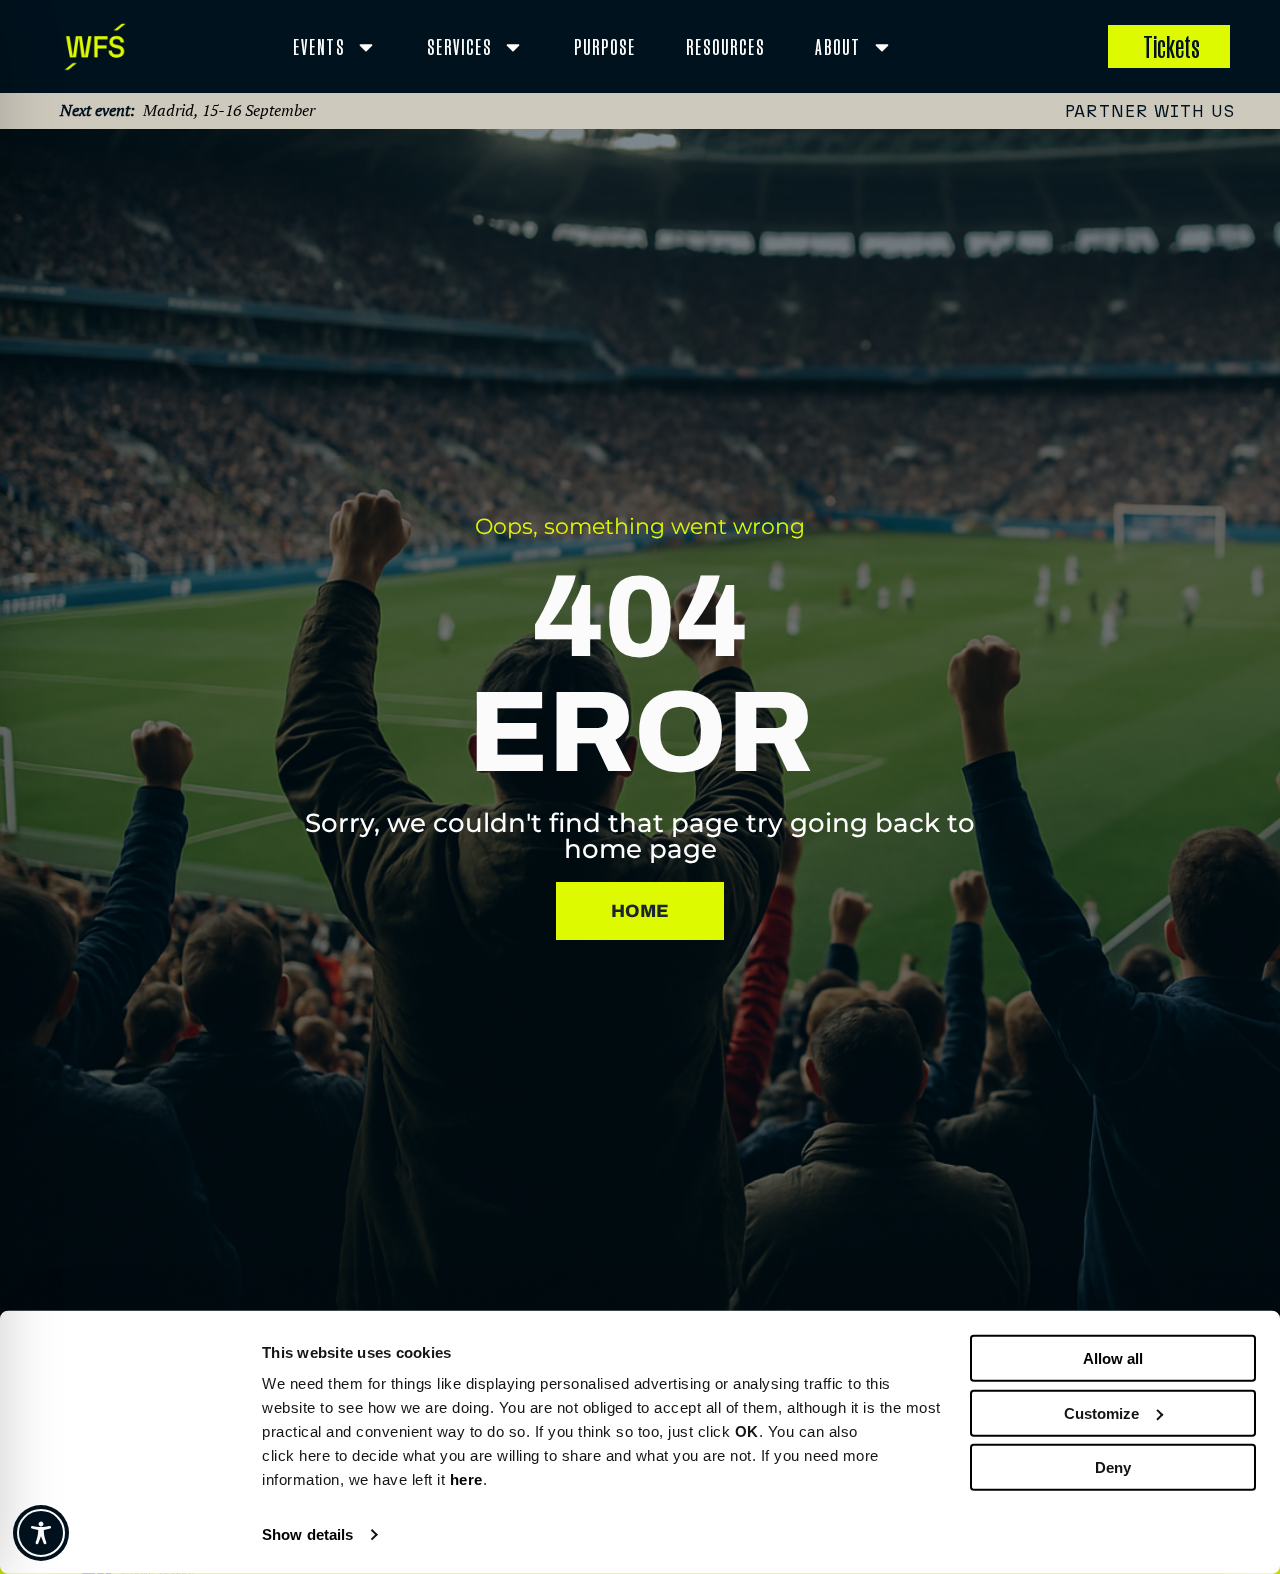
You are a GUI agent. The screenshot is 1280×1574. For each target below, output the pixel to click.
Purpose (605, 46)
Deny (1113, 1467)
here (466, 1479)
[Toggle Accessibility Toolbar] (41, 1533)
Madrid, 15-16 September (229, 110)
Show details (307, 1534)
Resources (725, 46)
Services (459, 46)
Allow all (1113, 1358)
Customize (1101, 1412)
